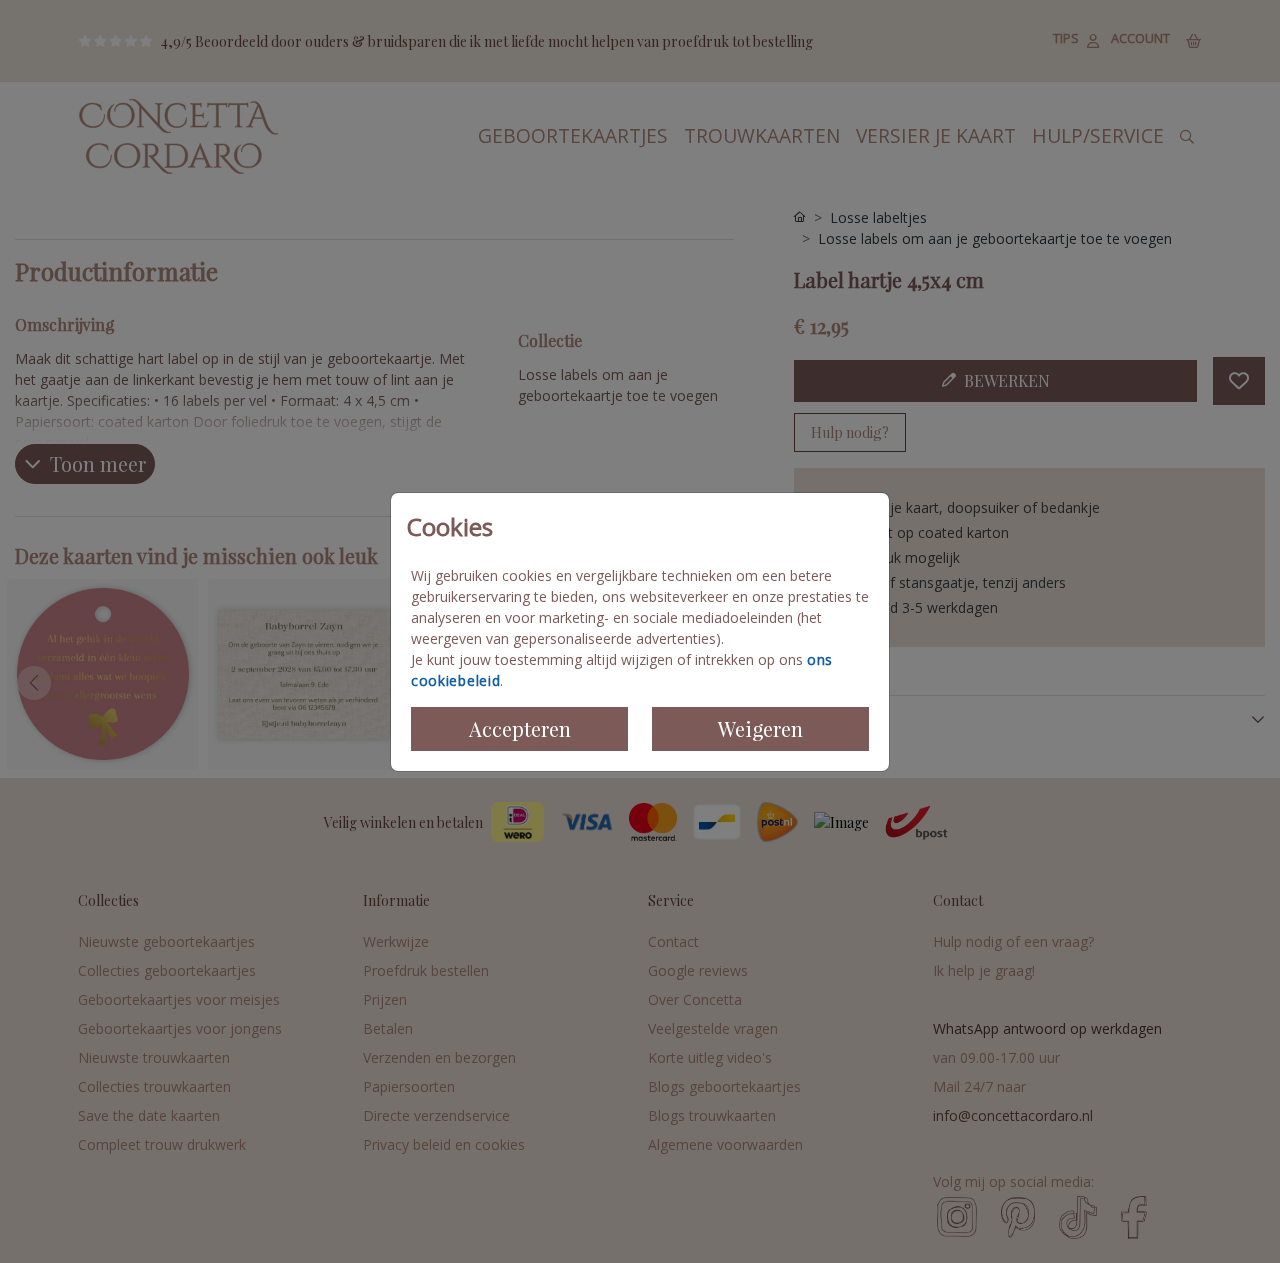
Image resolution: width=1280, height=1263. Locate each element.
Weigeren (760, 728)
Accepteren (520, 728)
